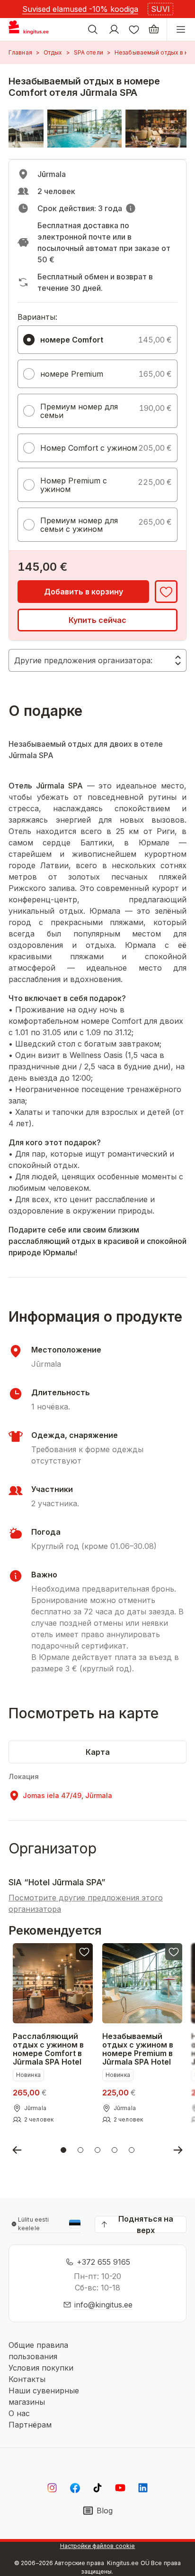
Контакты (27, 2379)
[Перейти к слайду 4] (115, 2150)
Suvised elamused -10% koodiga (80, 9)
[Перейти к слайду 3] (97, 2150)
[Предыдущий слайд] (17, 2150)
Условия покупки (41, 2368)
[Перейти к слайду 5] (132, 2150)
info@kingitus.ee (103, 2305)
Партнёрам (30, 2425)
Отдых (53, 52)
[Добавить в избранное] (166, 592)
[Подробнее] (131, 208)
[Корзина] (154, 29)
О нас (19, 2413)
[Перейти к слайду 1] (63, 2150)
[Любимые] (134, 29)
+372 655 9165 (103, 2262)
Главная (20, 52)
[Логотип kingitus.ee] (32, 29)
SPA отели (89, 52)
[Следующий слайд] (178, 2150)
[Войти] (114, 29)
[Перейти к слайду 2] (80, 2150)
